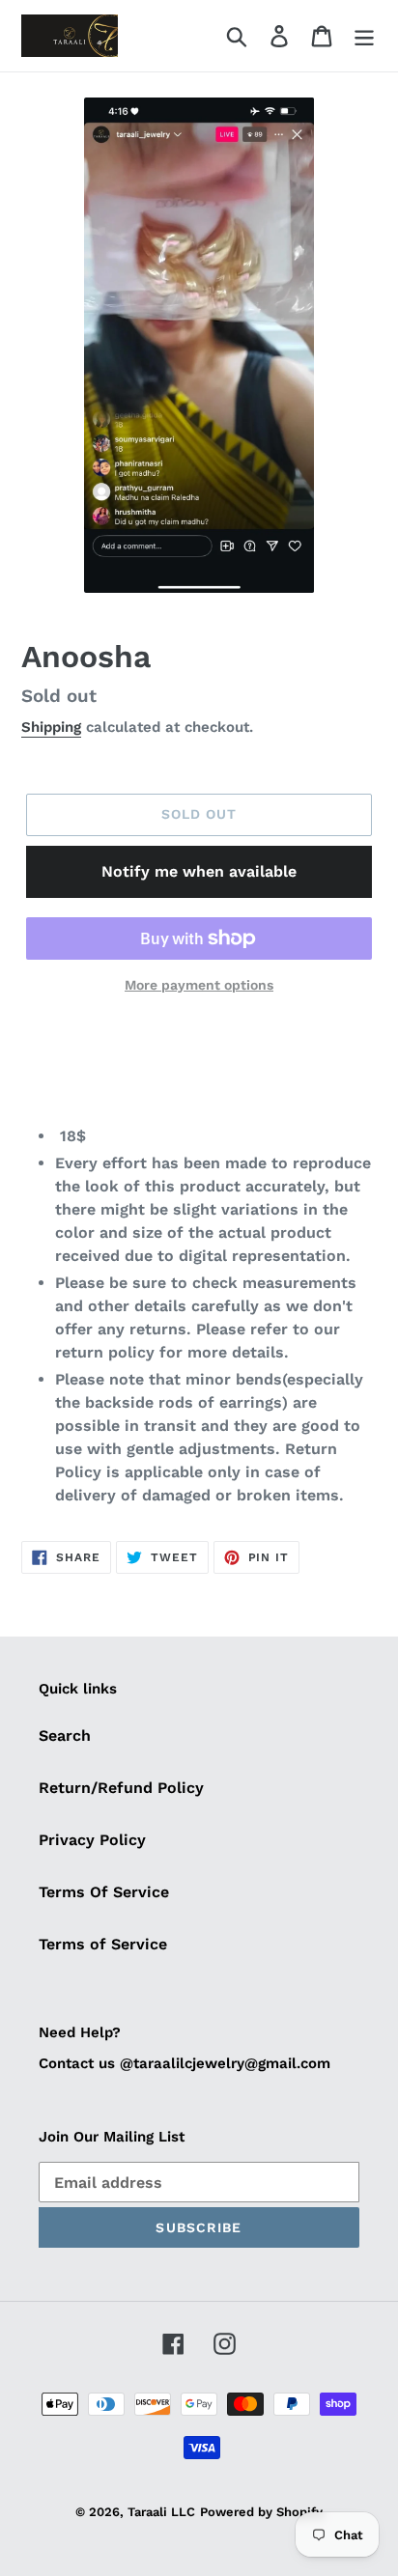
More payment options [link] (199, 985)
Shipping (51, 727)
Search (65, 1736)
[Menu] (364, 36)
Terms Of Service (104, 1892)
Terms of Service (103, 1944)
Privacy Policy (92, 1840)
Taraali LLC (161, 2512)
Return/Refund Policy (121, 1788)
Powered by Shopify (261, 2512)
